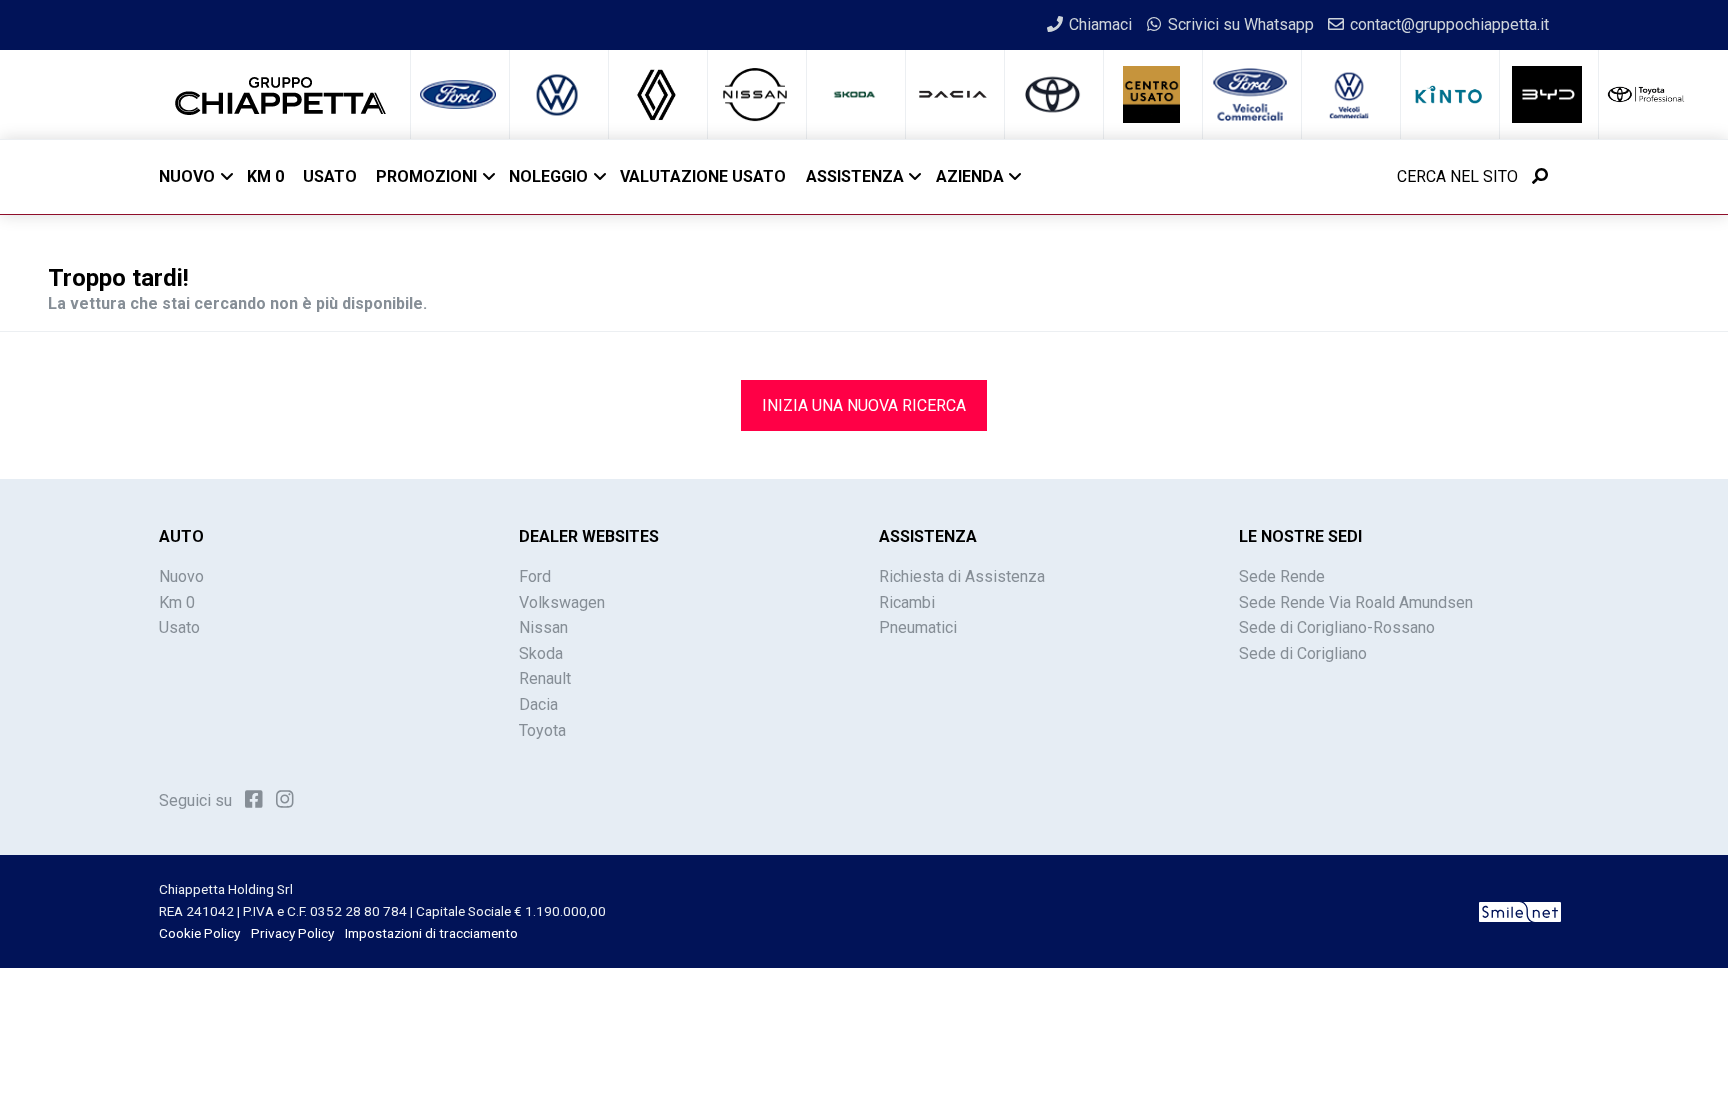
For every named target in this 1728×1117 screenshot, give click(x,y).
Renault (545, 678)
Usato (179, 627)
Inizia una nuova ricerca (864, 405)
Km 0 (177, 602)
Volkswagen (562, 602)
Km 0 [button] (265, 176)
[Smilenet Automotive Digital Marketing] (1520, 911)
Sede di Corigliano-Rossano (1337, 627)
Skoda (541, 653)
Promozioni (426, 176)
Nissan (543, 627)
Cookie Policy (199, 933)
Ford (535, 576)
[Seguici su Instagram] (285, 799)
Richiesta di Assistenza (962, 576)
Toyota (542, 730)
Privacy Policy (292, 933)
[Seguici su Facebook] (254, 799)
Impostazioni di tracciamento (431, 933)
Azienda (970, 176)
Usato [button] (330, 176)
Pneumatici (918, 627)
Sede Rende (1282, 576)
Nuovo (187, 176)
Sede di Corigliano (1303, 653)
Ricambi (907, 602)
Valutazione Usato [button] (703, 176)
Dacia (538, 704)
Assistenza (855, 176)
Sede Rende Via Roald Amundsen (1356, 602)
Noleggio (548, 176)
